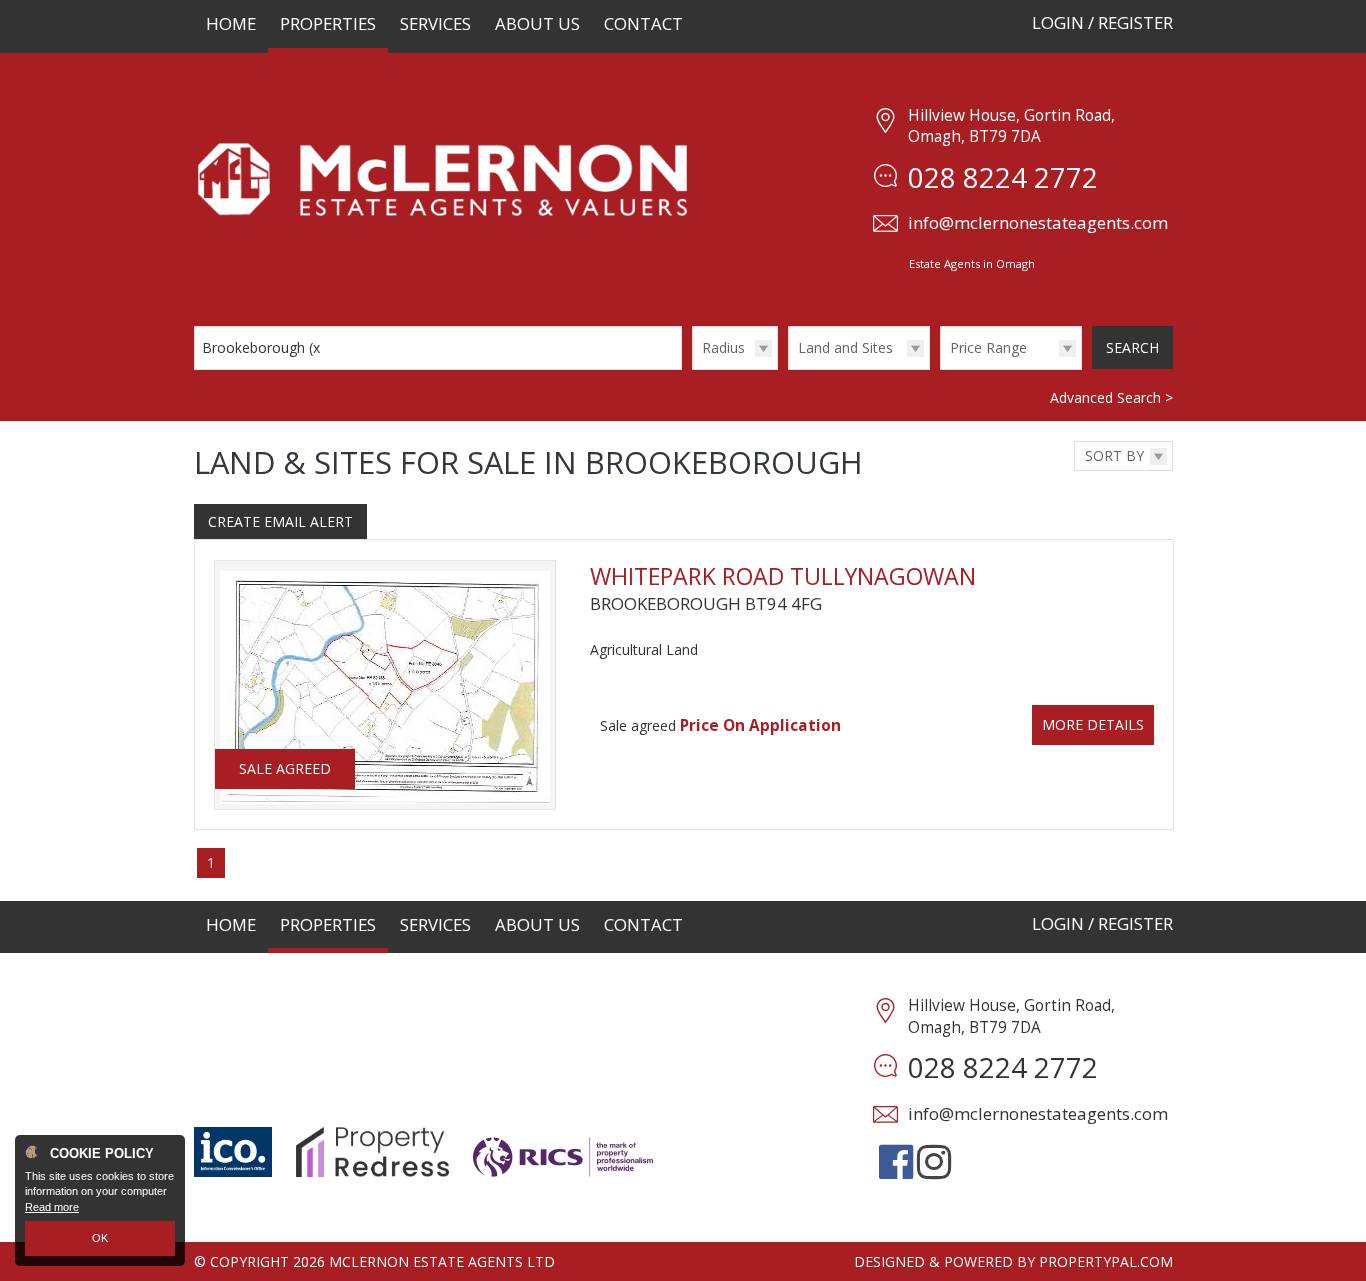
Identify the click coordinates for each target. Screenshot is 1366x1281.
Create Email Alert (280, 521)
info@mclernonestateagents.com (1038, 222)
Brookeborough (263, 347)
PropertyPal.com (1106, 1261)
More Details (1093, 724)
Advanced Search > (1111, 397)
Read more (52, 1207)
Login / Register (1102, 22)
